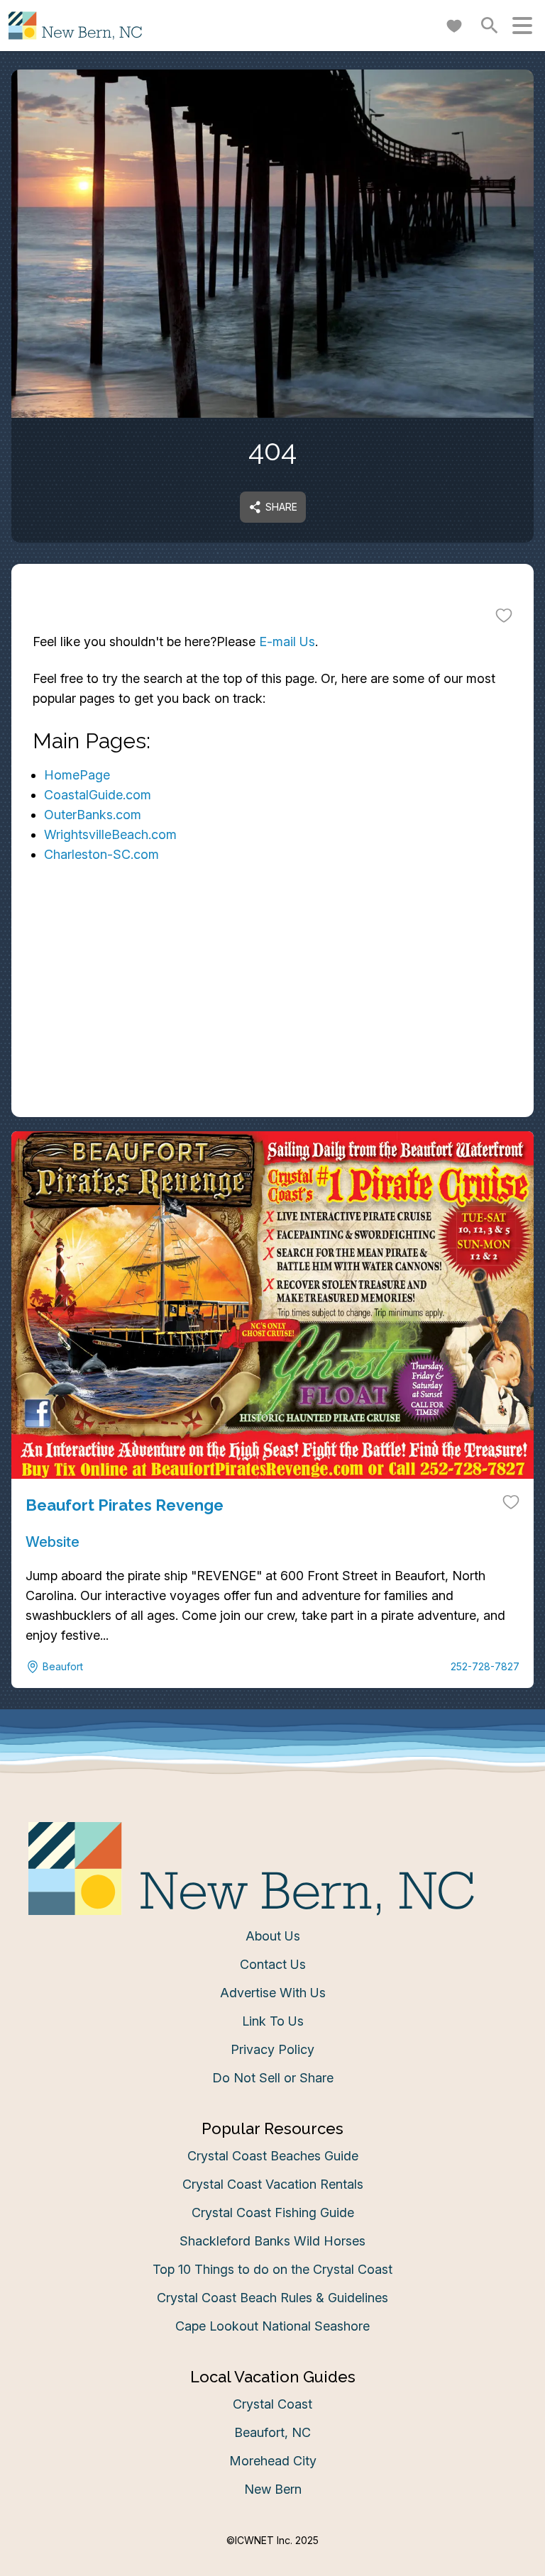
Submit (273, 1505)
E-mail (133, 1425)
